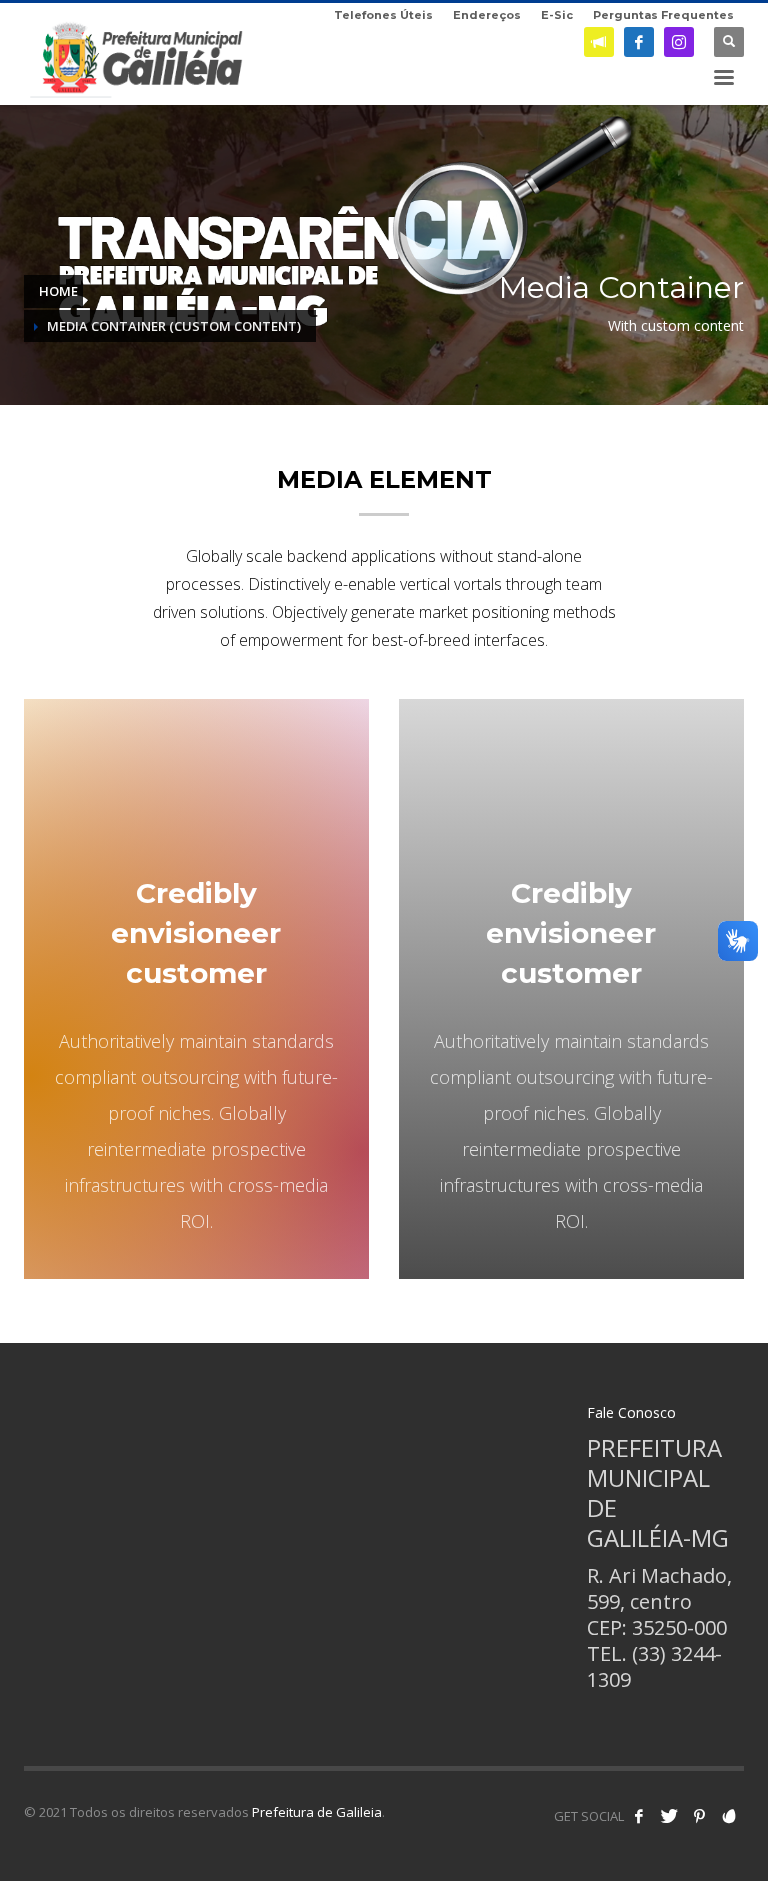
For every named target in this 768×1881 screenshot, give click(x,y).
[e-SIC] (599, 42)
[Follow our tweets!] (669, 1816)
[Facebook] (639, 42)
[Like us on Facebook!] (639, 1816)
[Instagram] (679, 42)
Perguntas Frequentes (663, 15)
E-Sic (557, 15)
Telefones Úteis (383, 15)
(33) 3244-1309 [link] (654, 1666)
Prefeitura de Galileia (317, 1812)
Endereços (487, 15)
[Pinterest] (699, 1816)
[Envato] (729, 1816)
